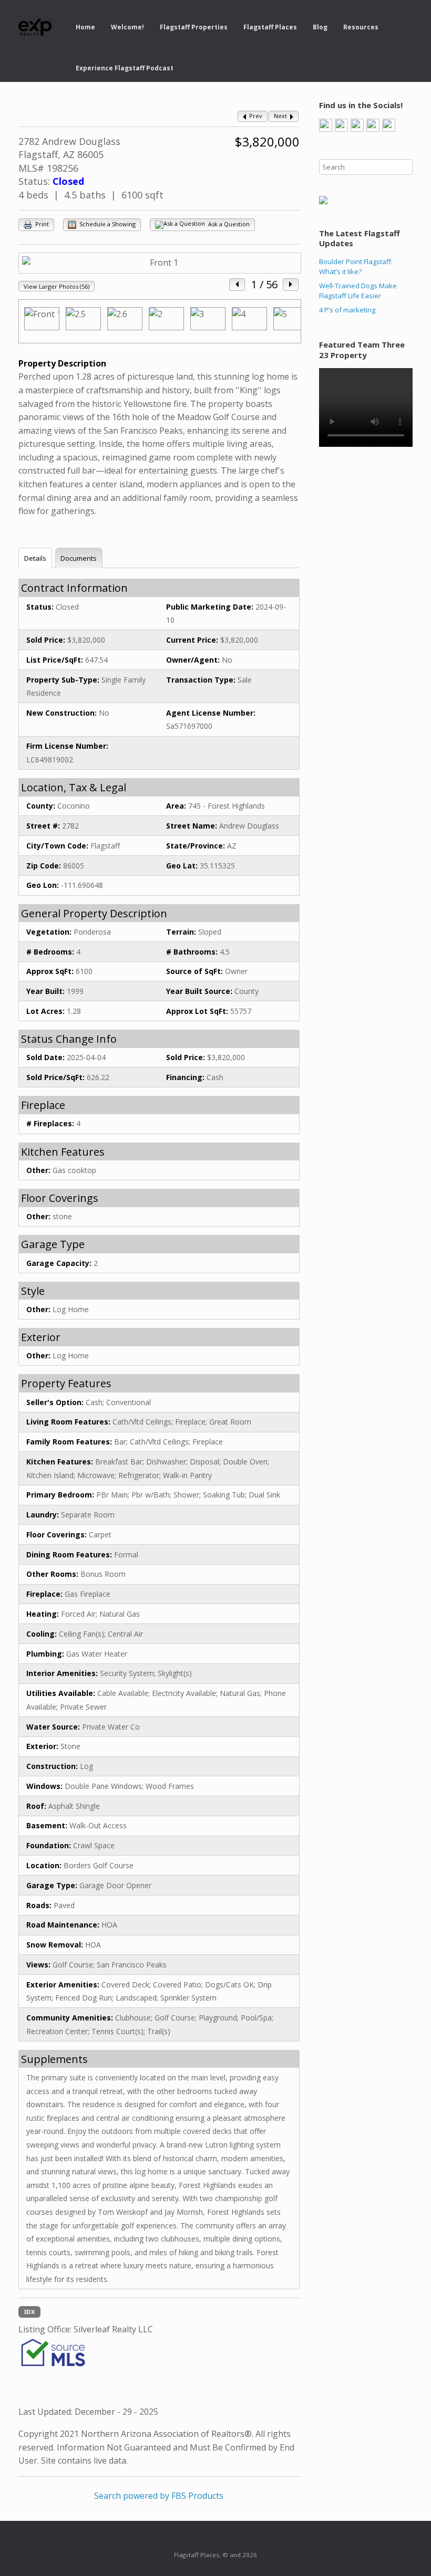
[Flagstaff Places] (35, 28)
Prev (255, 116)
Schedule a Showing (107, 224)
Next (281, 116)
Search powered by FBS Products (159, 2496)
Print (41, 224)
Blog (320, 27)
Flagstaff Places (270, 27)
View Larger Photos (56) (57, 286)
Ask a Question (228, 224)
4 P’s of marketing (347, 310)
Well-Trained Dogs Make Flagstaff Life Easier (358, 291)
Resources (361, 27)
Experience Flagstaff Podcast (125, 68)
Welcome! (127, 27)
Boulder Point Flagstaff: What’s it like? (356, 267)
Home (85, 27)
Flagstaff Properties (194, 27)
